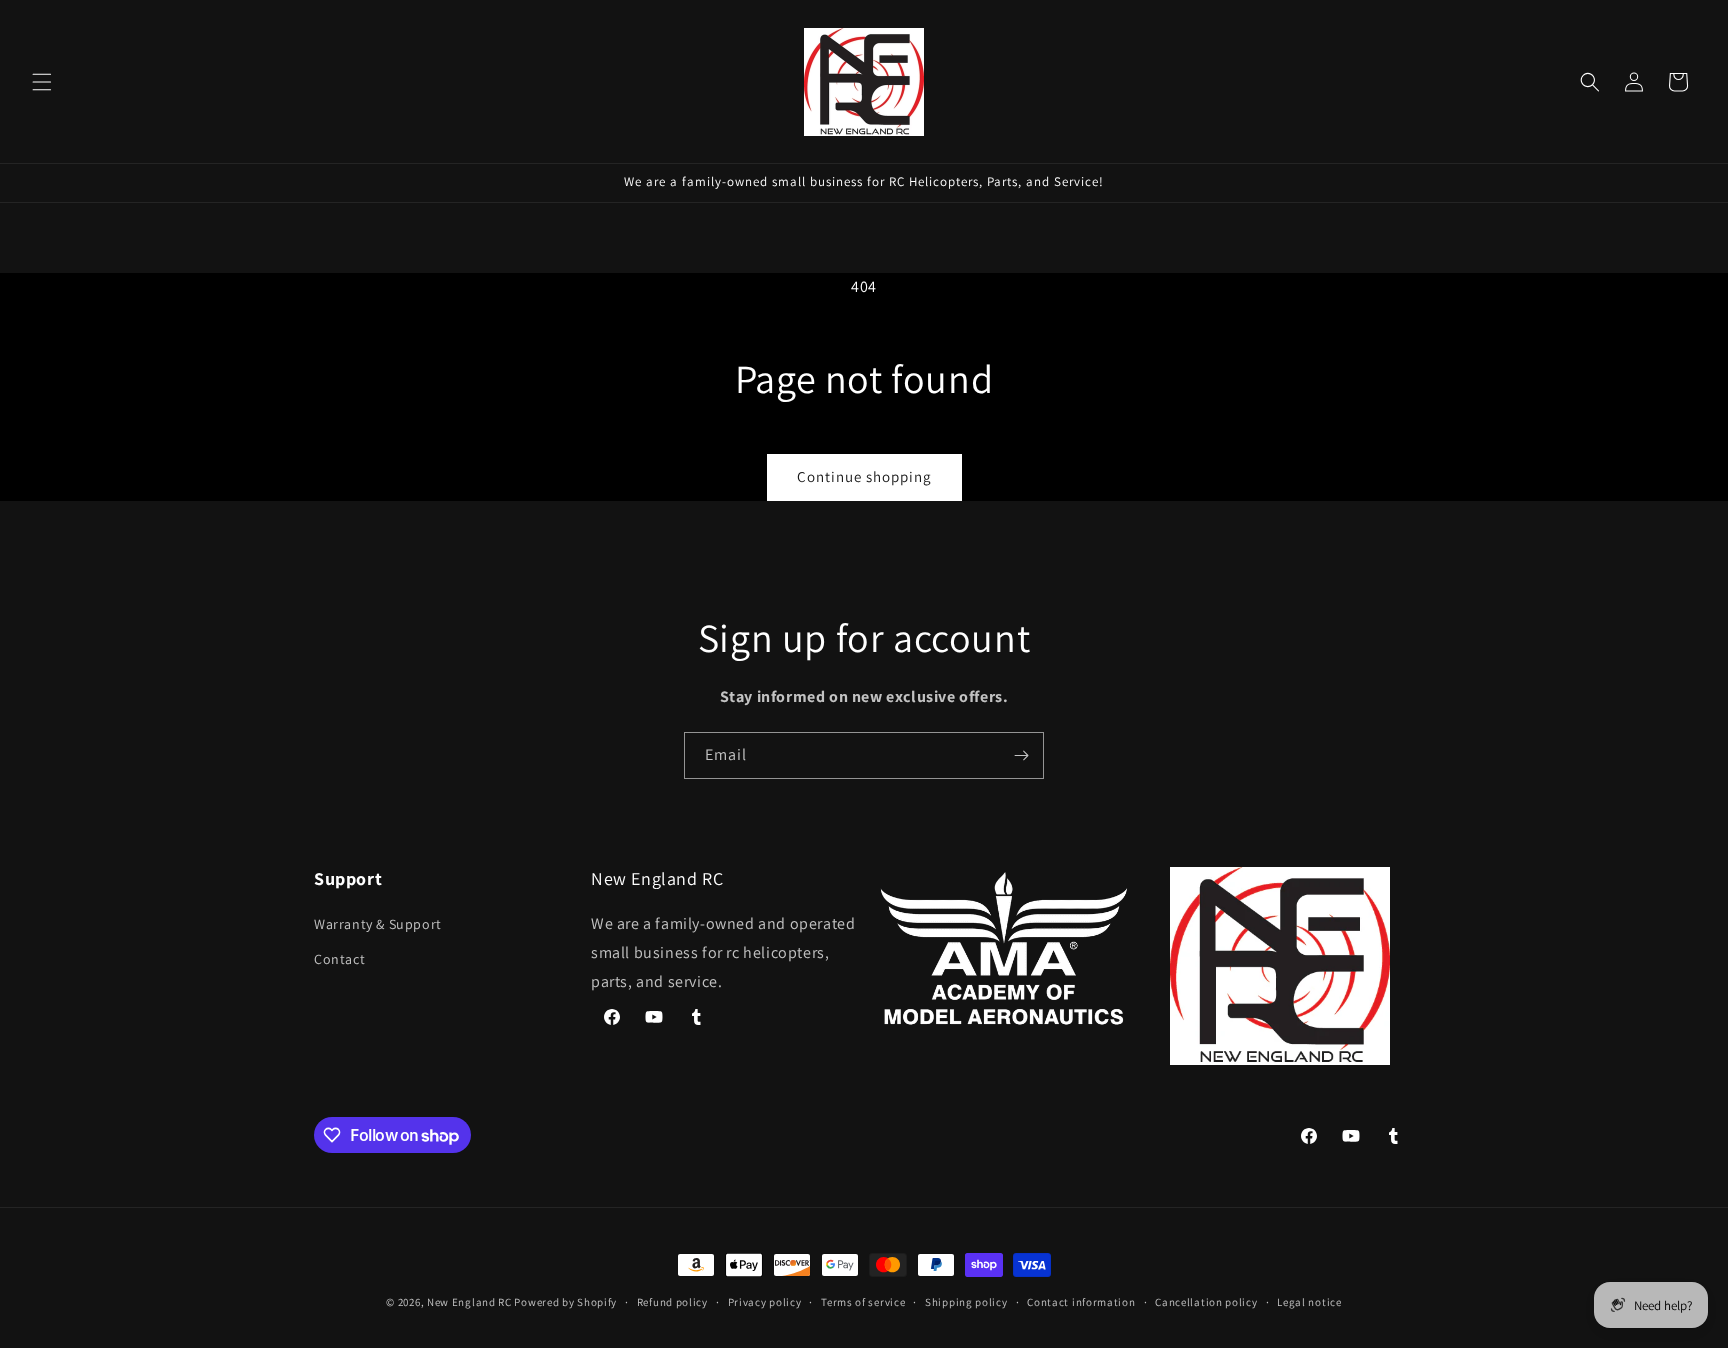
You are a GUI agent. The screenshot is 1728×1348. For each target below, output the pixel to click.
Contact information (1081, 1302)
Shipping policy (966, 1302)
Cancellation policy (1206, 1302)
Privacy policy (765, 1302)
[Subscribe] (1021, 755)
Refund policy (672, 1302)
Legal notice (1309, 1302)
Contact (339, 959)
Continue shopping (864, 476)
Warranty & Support (378, 924)
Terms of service (863, 1302)
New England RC (469, 1302)
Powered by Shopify (565, 1302)
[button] (42, 82)
